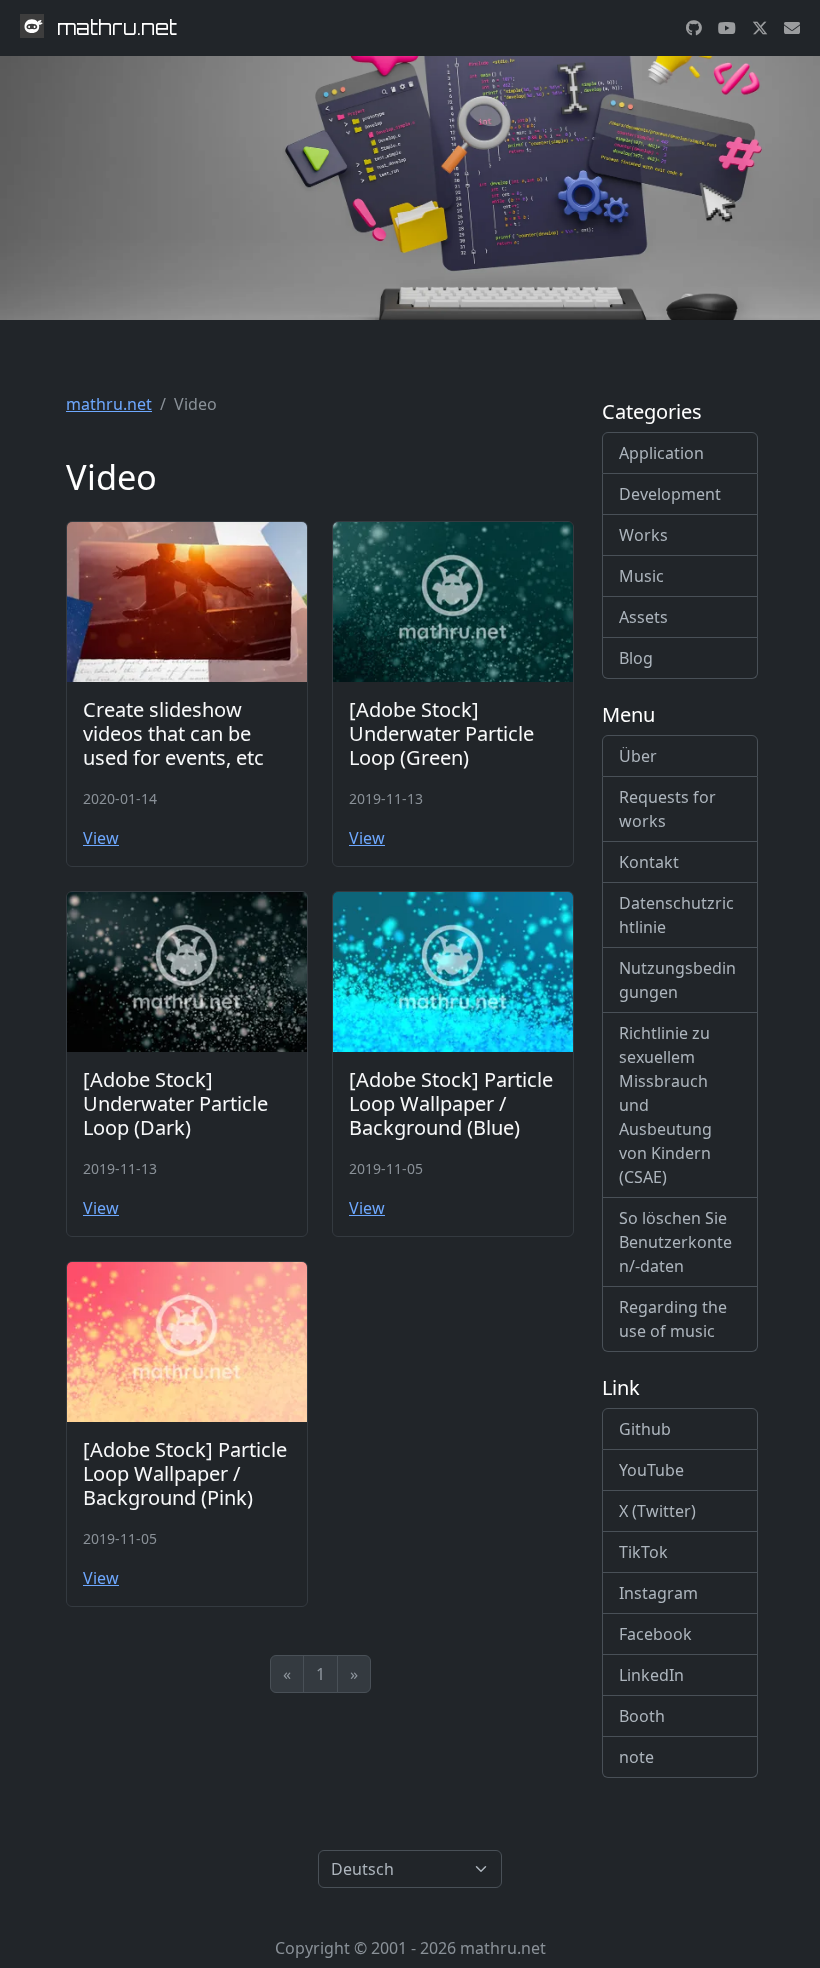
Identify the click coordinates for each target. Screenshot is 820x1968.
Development (670, 494)
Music (641, 576)
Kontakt (649, 862)
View (101, 838)
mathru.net (109, 404)
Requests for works (667, 809)
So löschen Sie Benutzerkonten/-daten (675, 1242)
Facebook (655, 1634)
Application (661, 453)
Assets (643, 617)
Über (638, 756)
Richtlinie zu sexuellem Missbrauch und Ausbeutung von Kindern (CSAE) (665, 1105)
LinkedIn (651, 1675)
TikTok (643, 1552)
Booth (642, 1716)
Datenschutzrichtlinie (676, 915)
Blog (636, 658)
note (636, 1757)
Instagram (658, 1593)
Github (645, 1429)
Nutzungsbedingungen (677, 980)
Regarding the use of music (673, 1319)
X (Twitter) (657, 1511)
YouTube (651, 1470)
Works (643, 535)
